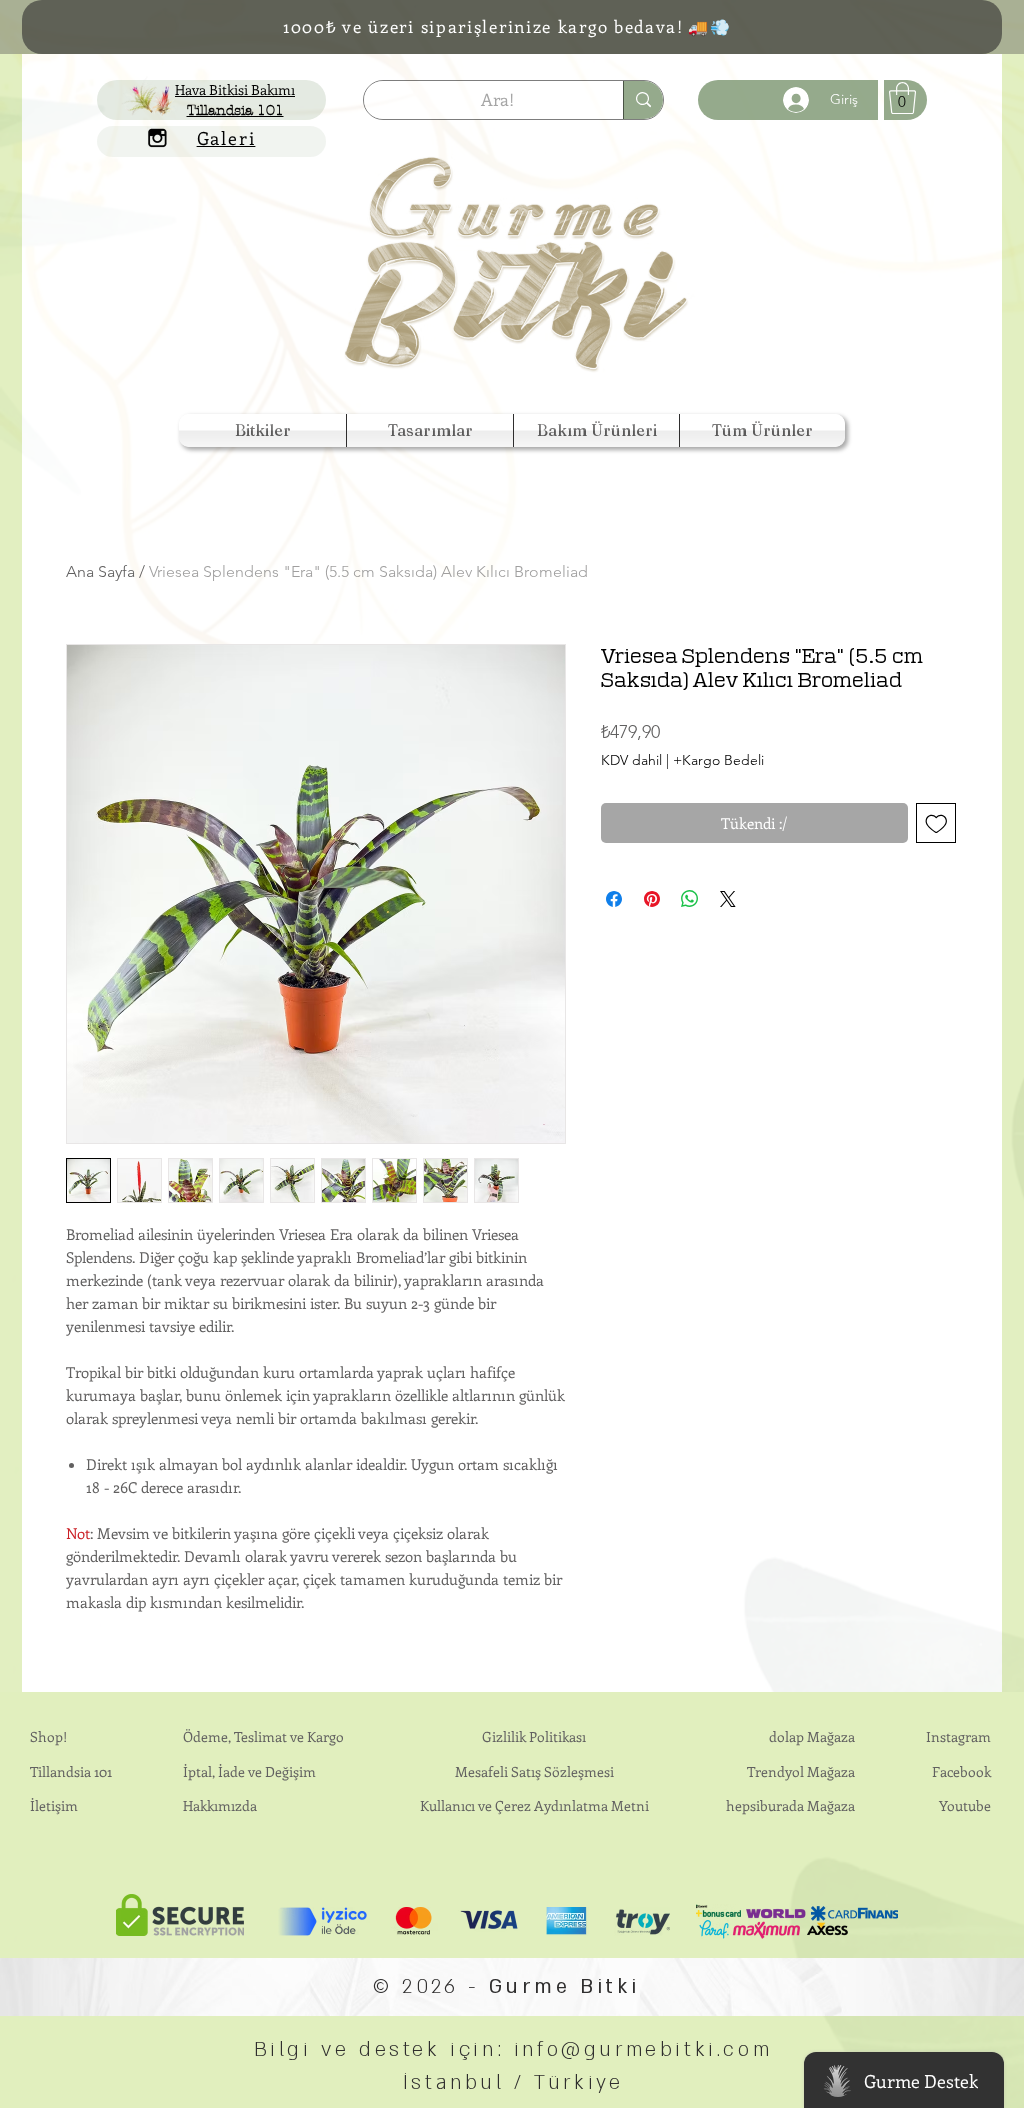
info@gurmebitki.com (643, 2049)
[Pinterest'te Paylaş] (652, 899)
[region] (518, 249)
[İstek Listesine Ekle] (936, 823)
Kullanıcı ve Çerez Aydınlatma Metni (534, 1805)
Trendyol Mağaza (801, 1771)
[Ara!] (643, 100)
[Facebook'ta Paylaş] (614, 899)
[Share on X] (728, 899)
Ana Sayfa (100, 571)
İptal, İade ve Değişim (249, 1771)
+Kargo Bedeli (718, 760)
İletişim (54, 1805)
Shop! (48, 1736)
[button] (262, 430)
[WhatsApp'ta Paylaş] (690, 899)
